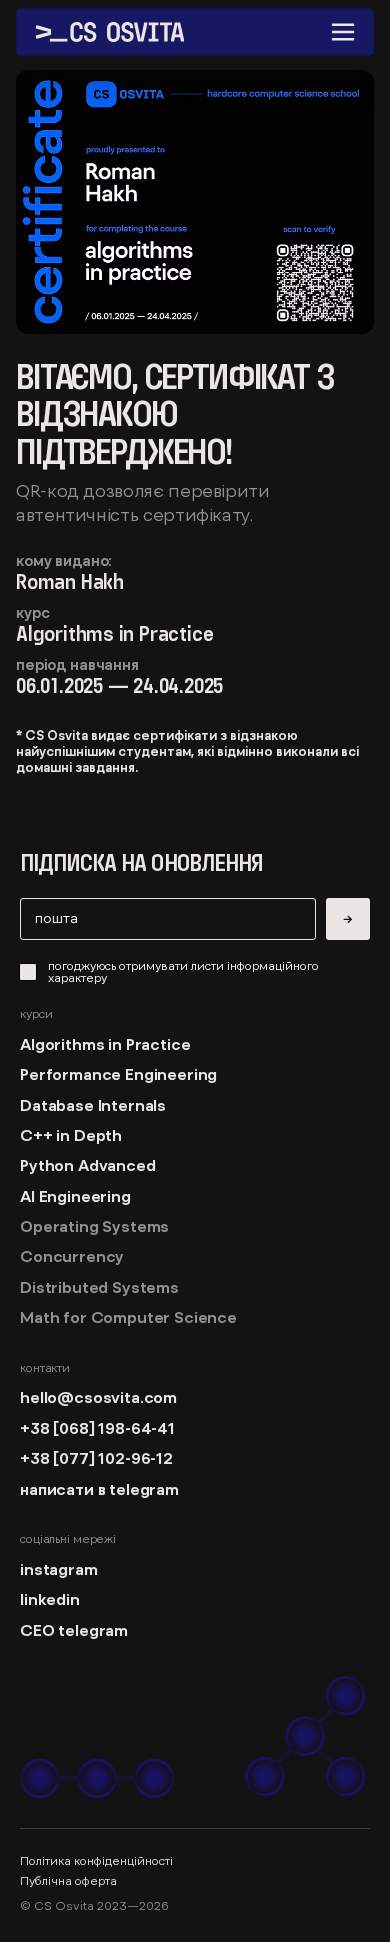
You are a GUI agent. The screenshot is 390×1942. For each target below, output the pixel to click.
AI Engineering (75, 1196)
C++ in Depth (71, 1135)
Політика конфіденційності (96, 1861)
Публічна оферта (68, 1881)
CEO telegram (74, 1630)
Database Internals (93, 1105)
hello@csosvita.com (98, 1397)
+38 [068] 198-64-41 (101, 1428)
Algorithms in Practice (105, 1044)
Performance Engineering (118, 1074)
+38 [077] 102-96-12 (96, 1458)
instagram (59, 1569)
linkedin (50, 1599)
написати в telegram (99, 1489)
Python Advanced (88, 1165)
